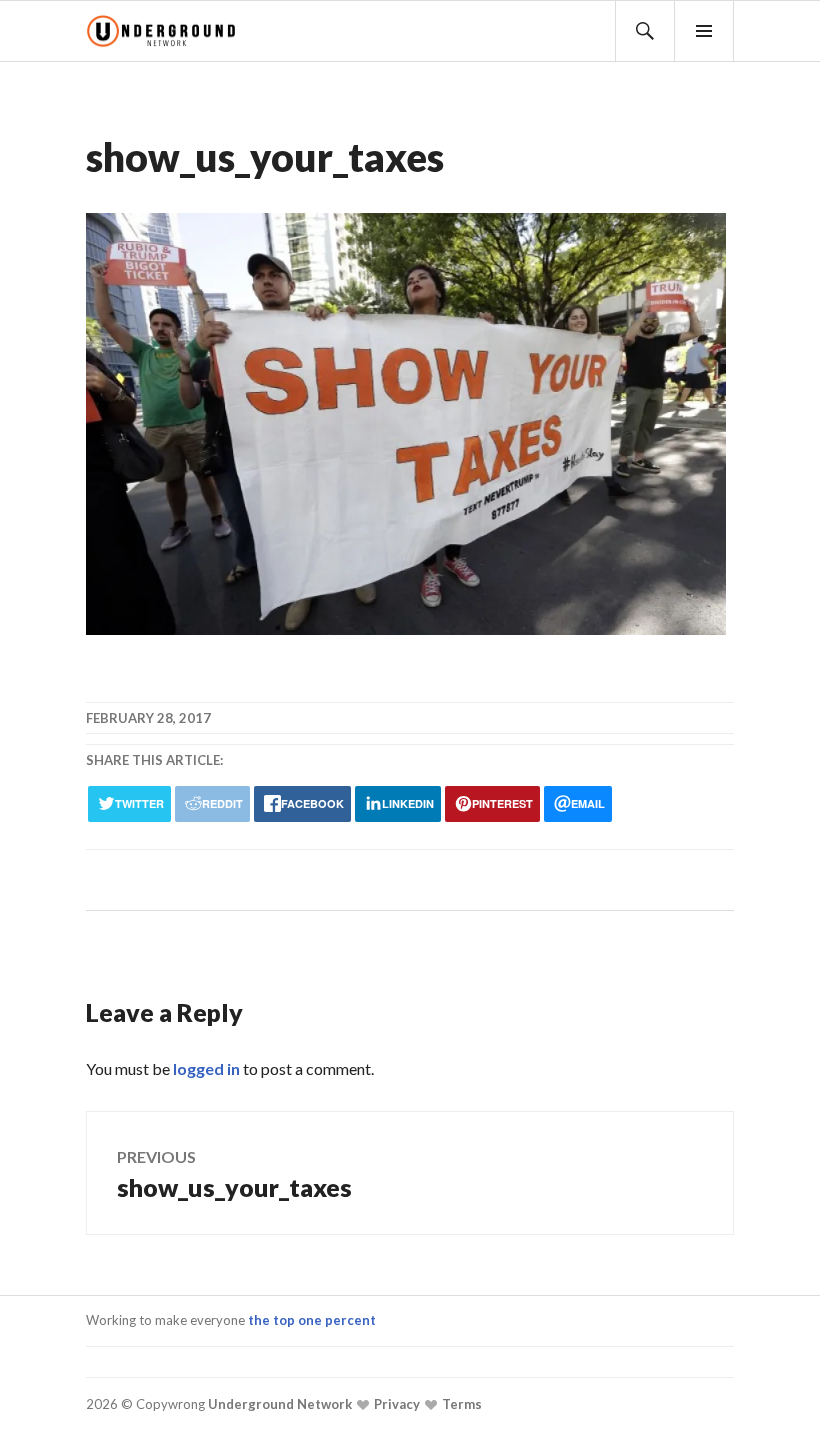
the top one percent (312, 1320)
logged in (206, 1068)
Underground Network (278, 1404)
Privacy (395, 1404)
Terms (460, 1404)
